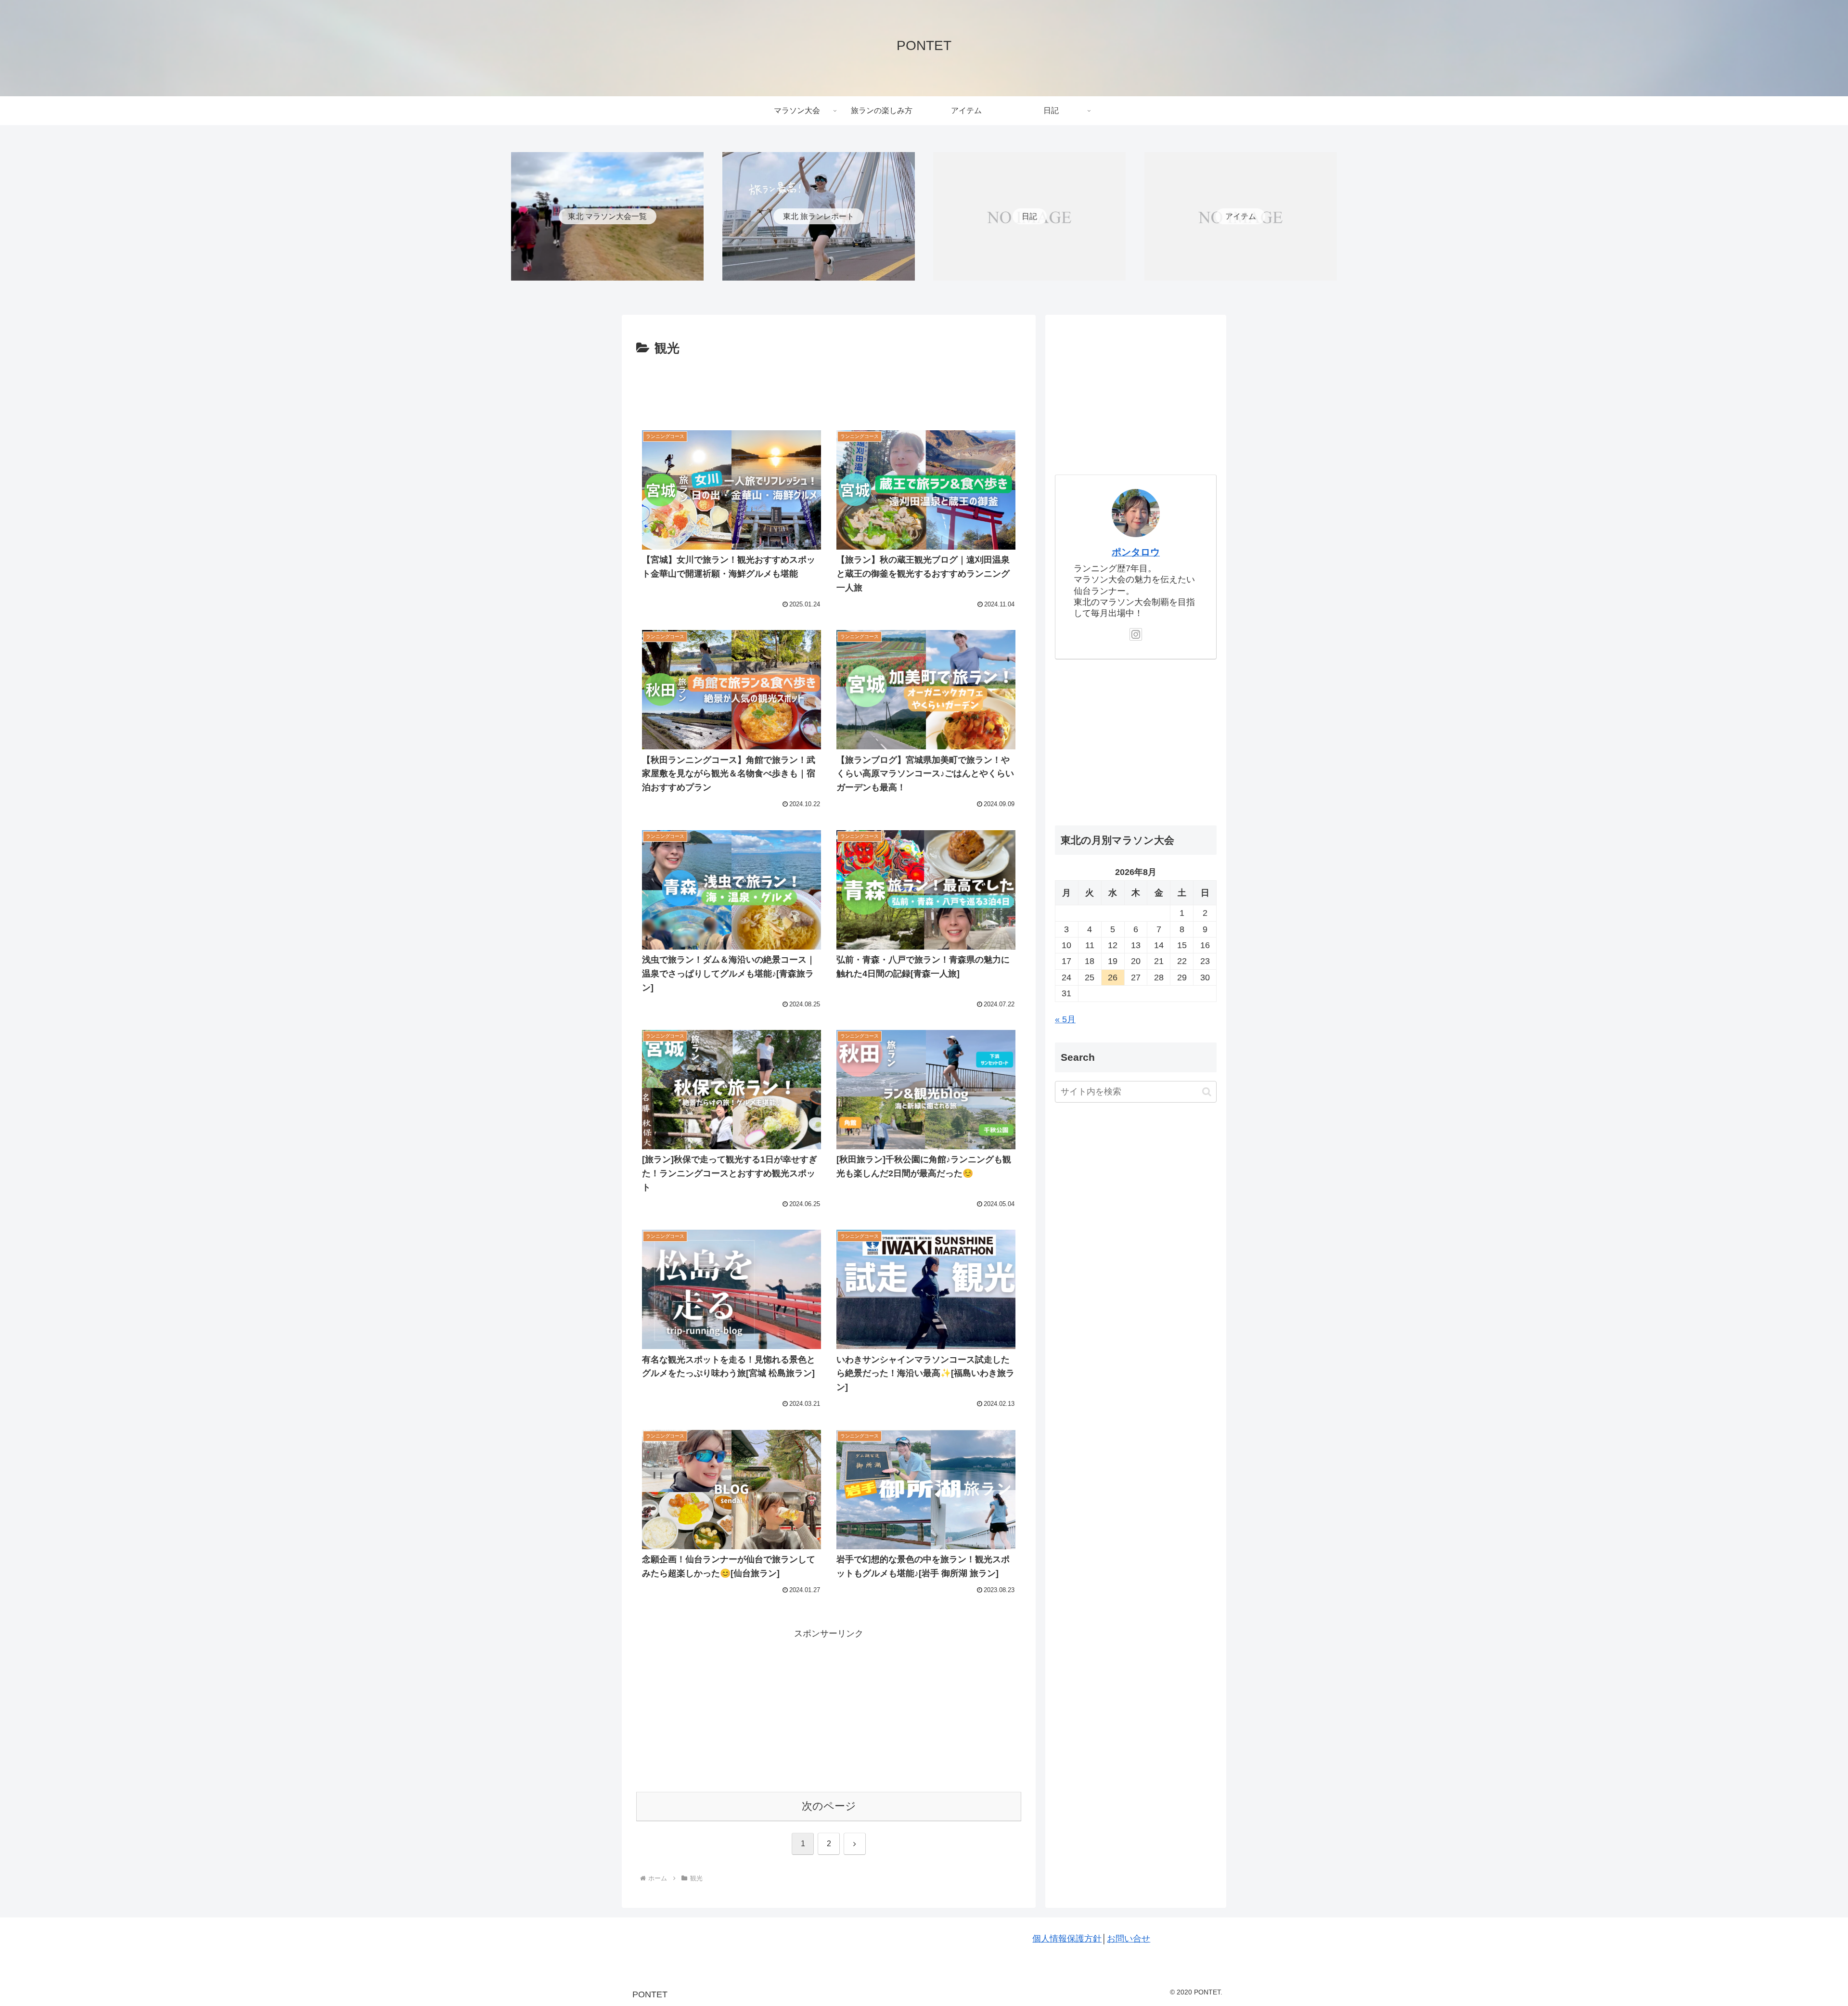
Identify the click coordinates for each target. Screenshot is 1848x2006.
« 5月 (1065, 1019)
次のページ (829, 1806)
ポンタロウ (1136, 552)
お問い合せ (1129, 1939)
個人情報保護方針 (1067, 1939)
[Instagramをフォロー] (1136, 634)
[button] (1207, 1092)
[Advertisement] (829, 386)
